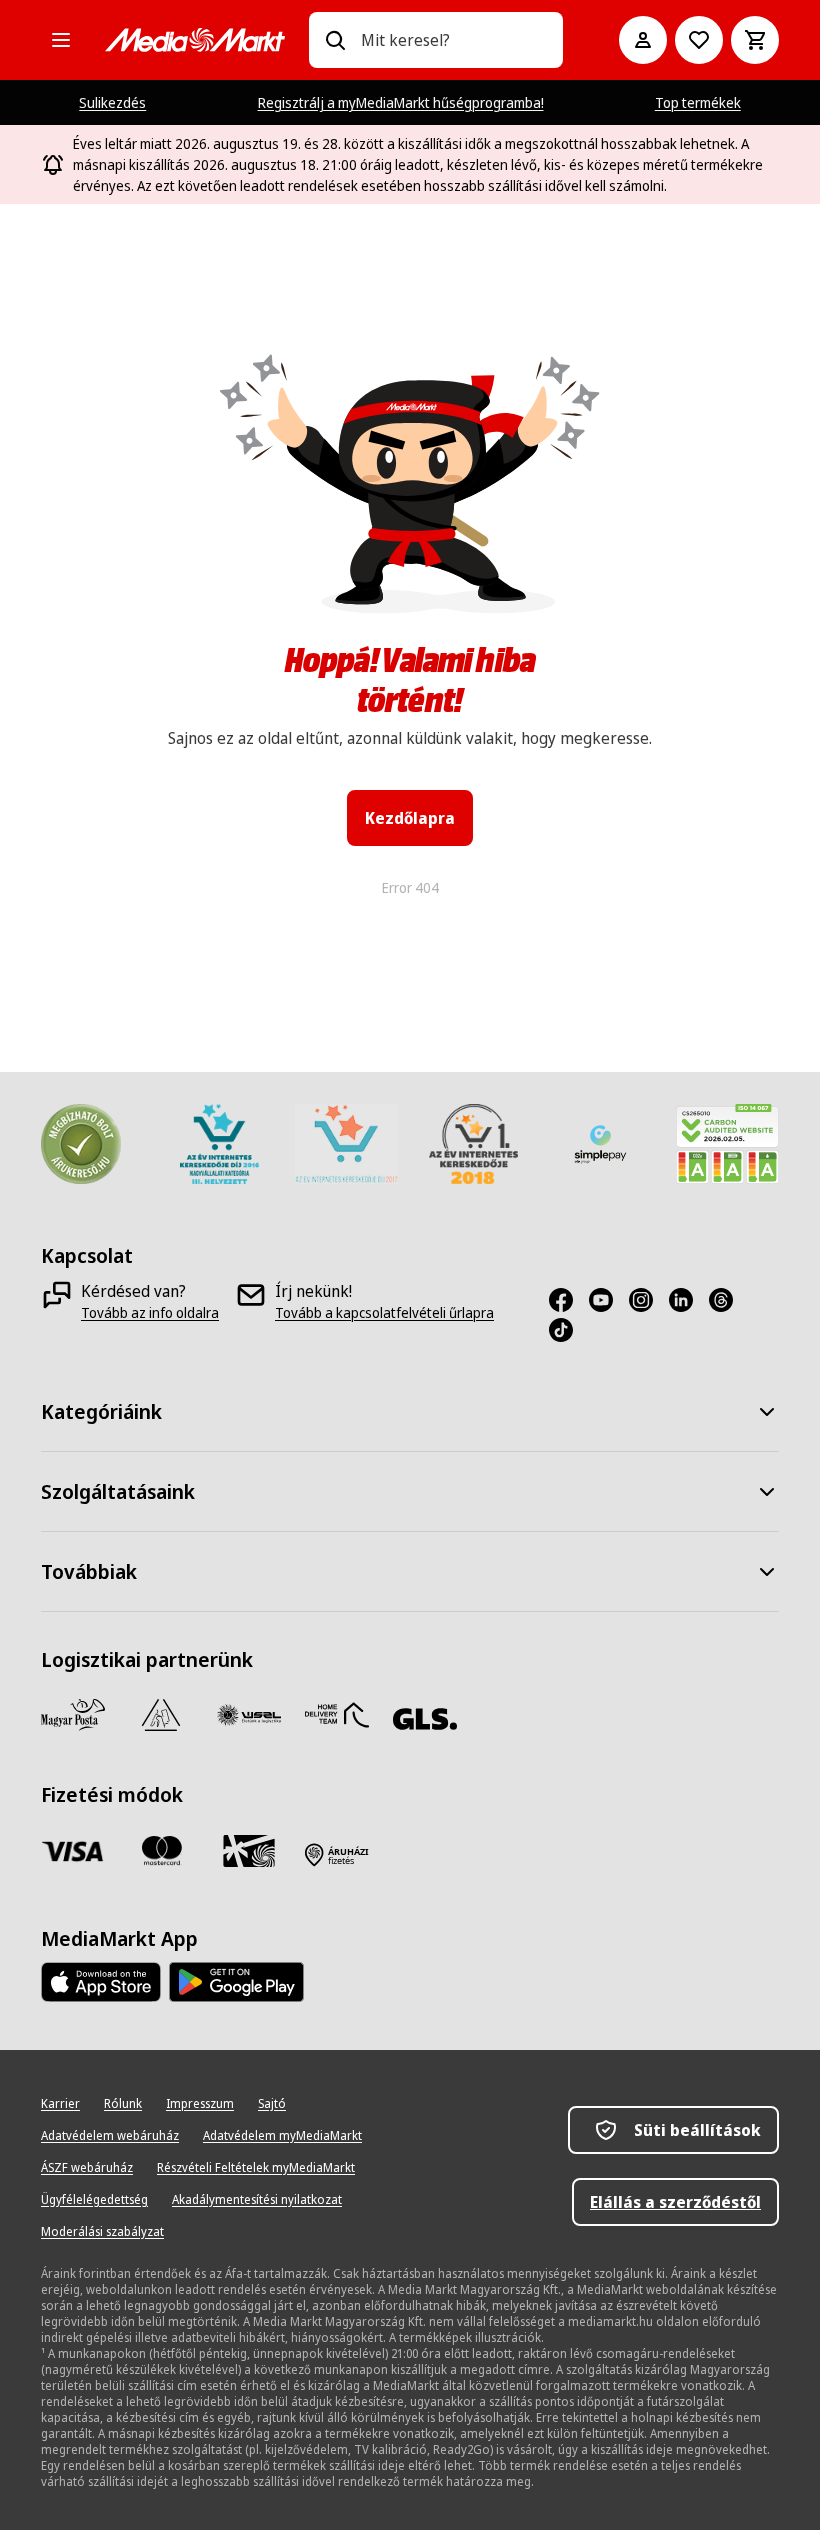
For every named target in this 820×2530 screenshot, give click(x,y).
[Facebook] (569, 1300)
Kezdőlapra (410, 818)
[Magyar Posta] (73, 1715)
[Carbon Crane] (727, 1144)
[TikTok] (569, 1330)
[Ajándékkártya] (249, 1851)
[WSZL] (249, 1715)
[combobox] (454, 40)
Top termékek (698, 102)
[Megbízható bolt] (81, 1144)
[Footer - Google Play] (236, 1982)
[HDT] (337, 1715)
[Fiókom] (643, 40)
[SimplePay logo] (600, 1144)
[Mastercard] (161, 1851)
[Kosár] (755, 40)
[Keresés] (335, 40)
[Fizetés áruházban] (337, 1855)
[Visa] (73, 1851)
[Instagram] (649, 1300)
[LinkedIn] (689, 1300)
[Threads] (729, 1300)
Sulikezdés (112, 102)
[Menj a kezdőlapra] (195, 40)
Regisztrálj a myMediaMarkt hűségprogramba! (401, 102)
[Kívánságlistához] (699, 40)
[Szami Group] (161, 1715)
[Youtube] (609, 1300)
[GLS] (425, 1719)
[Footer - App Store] (101, 1982)
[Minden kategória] (61, 40)
